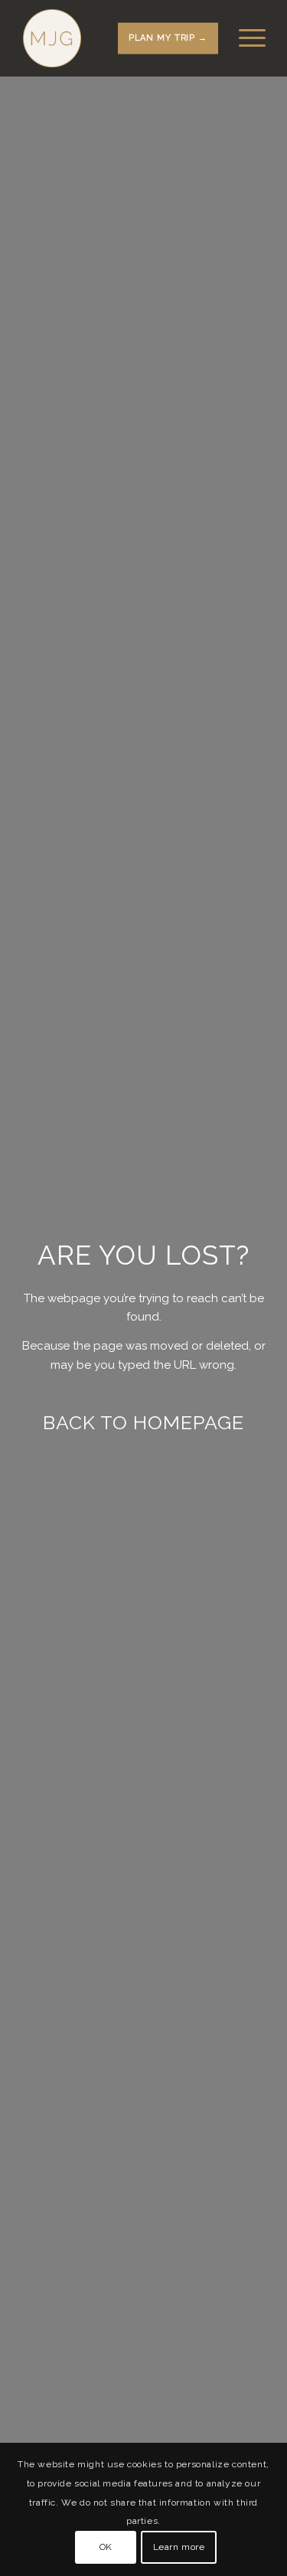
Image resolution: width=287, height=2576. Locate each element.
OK (106, 2547)
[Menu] (245, 38)
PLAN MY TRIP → (168, 38)
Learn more (179, 2547)
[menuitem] (245, 38)
